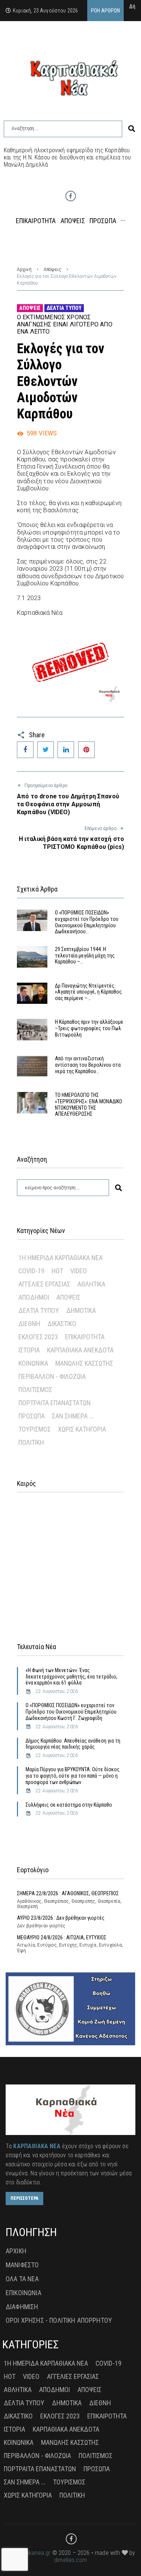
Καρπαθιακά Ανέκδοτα (80, 1350)
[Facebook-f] (71, 196)
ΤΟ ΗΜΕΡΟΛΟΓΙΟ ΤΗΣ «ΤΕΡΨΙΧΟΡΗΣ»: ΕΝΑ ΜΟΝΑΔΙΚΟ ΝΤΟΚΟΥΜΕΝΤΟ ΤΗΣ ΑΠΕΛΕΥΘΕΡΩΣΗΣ (89, 1104)
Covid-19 (31, 1271)
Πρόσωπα (32, 1416)
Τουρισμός (35, 1429)
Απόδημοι (34, 1297)
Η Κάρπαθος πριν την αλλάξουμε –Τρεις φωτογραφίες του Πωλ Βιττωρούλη (89, 1028)
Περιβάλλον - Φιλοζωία (52, 1376)
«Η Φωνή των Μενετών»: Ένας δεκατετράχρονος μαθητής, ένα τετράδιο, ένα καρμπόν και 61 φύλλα (71, 1677)
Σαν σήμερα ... (73, 1416)
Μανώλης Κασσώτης (84, 1363)
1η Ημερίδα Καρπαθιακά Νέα (61, 1258)
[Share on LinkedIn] (66, 750)
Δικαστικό (62, 1324)
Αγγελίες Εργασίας (44, 1284)
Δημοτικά (81, 1310)
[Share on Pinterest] (86, 750)
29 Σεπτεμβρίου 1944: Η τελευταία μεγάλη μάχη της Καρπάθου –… (85, 956)
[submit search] (132, 129)
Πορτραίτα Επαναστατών (55, 1403)
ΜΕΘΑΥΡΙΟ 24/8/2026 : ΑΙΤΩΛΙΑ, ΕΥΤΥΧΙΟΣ (62, 1937)
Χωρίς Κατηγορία (82, 1429)
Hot (57, 1271)
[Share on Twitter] (45, 750)
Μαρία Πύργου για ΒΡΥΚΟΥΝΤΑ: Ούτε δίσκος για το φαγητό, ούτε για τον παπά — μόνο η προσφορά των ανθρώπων (73, 1776)
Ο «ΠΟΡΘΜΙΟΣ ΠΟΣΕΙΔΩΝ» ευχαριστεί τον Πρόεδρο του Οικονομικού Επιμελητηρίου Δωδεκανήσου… (87, 922)
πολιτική (31, 1442)
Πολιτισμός (35, 1390)
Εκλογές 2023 (38, 1337)
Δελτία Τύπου (64, 308)
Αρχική (24, 270)
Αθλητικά (91, 1284)
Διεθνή (29, 1324)
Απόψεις (52, 270)
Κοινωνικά (33, 1363)
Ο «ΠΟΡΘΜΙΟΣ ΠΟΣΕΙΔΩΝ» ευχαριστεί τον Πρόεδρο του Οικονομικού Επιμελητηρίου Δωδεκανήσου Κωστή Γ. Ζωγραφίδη (71, 1712)
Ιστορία (29, 1350)
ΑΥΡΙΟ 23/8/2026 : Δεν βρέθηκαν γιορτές (61, 1918)
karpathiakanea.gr (28, 2553)
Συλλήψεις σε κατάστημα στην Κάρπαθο (69, 1805)
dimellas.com (70, 2560)
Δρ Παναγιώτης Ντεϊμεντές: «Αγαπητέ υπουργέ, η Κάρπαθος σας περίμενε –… (88, 992)
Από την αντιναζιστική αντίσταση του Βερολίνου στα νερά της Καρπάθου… (88, 1065)
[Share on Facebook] (25, 750)
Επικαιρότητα (85, 1337)
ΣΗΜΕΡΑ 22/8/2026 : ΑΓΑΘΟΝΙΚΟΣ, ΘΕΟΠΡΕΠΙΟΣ (68, 1893)
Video (79, 1271)
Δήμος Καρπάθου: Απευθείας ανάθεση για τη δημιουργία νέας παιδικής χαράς (73, 1744)
